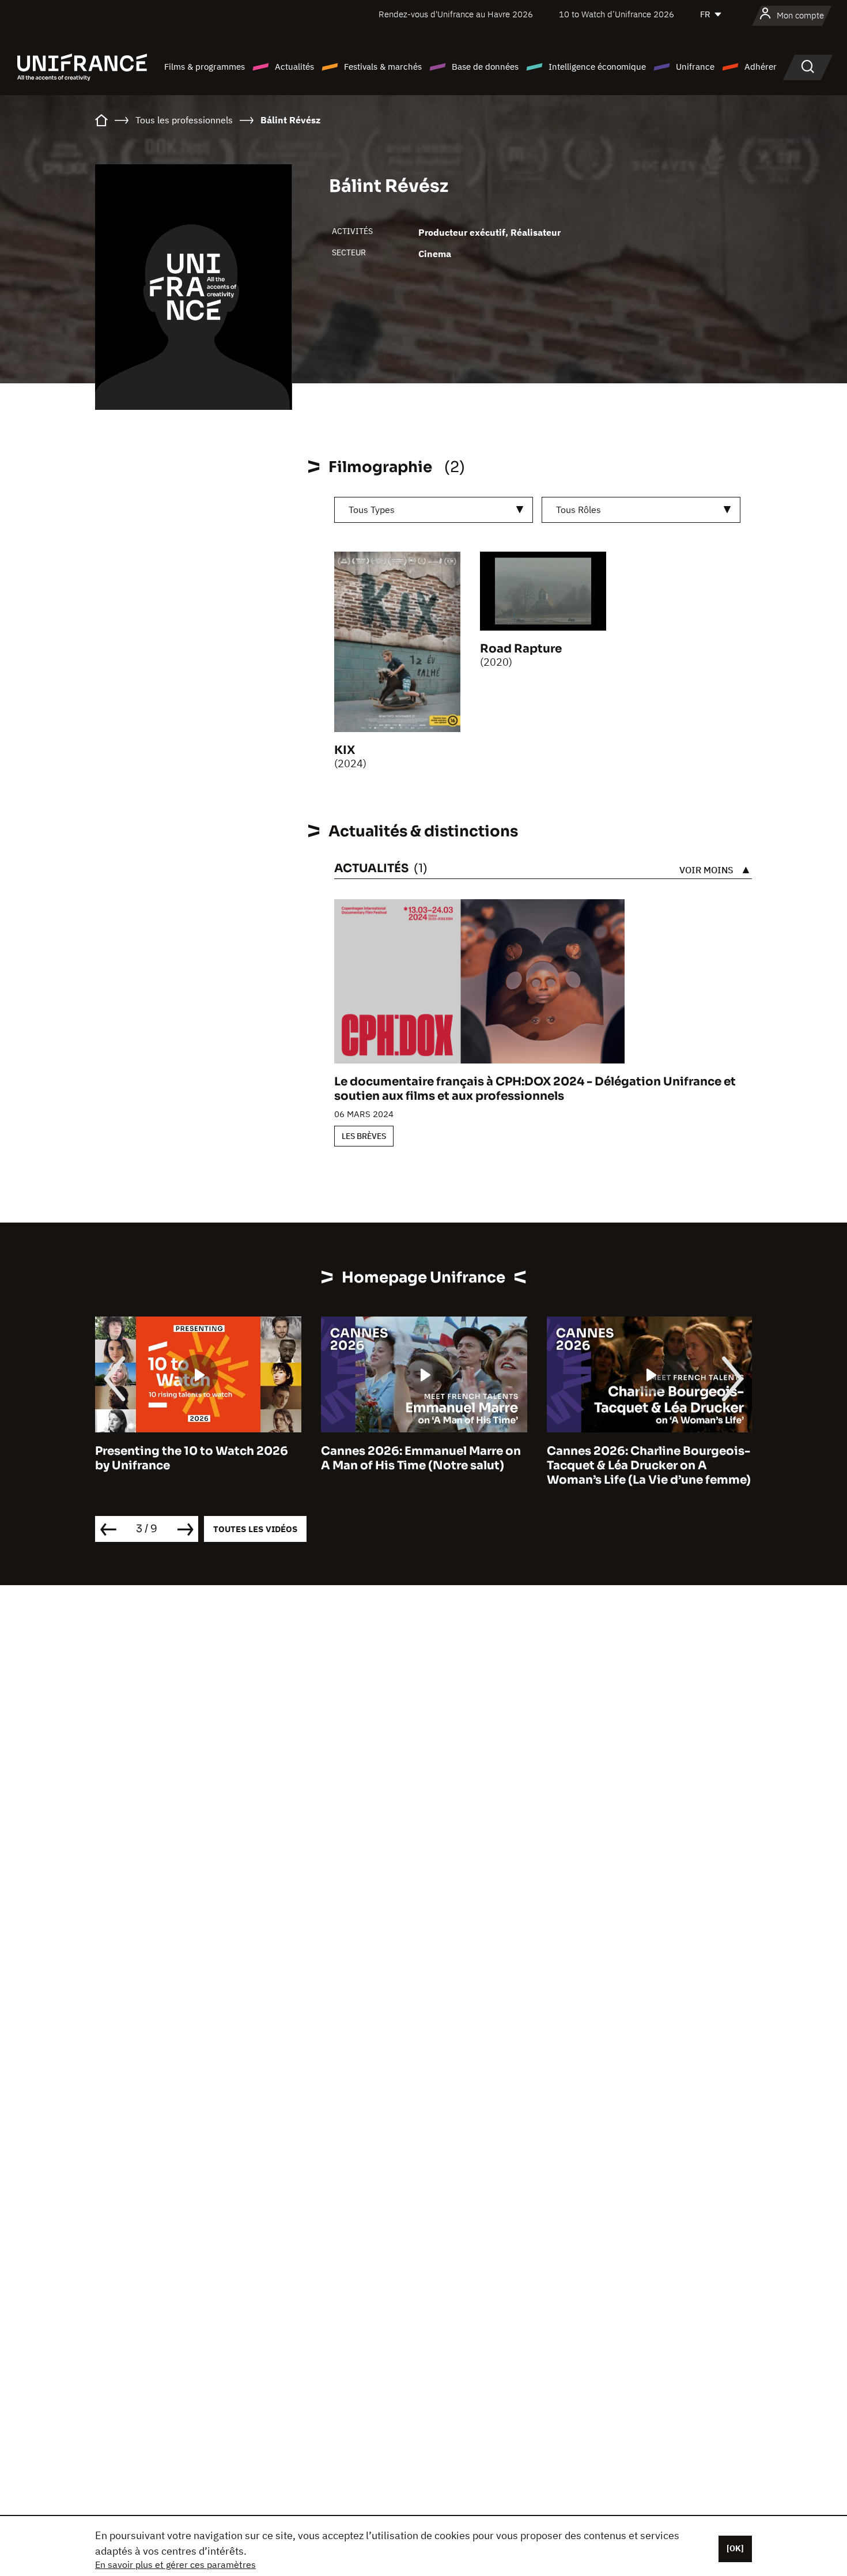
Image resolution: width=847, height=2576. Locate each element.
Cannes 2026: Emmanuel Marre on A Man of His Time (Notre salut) (421, 1458)
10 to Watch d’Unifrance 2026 (617, 14)
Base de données (485, 67)
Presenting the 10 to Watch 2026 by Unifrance (192, 1458)
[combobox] (434, 510)
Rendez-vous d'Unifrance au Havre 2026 (456, 14)
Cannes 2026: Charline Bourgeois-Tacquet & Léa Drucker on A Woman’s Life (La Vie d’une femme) (649, 1466)
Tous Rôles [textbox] (578, 510)
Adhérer (761, 67)
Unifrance (695, 67)
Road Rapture (521, 649)
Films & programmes (205, 67)
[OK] (735, 2548)
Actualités (294, 67)
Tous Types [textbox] (372, 510)
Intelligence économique (597, 67)
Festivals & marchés (383, 67)
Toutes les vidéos (255, 1529)
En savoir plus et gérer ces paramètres (175, 2564)
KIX (345, 750)
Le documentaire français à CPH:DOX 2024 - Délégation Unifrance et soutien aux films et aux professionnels (535, 1089)
